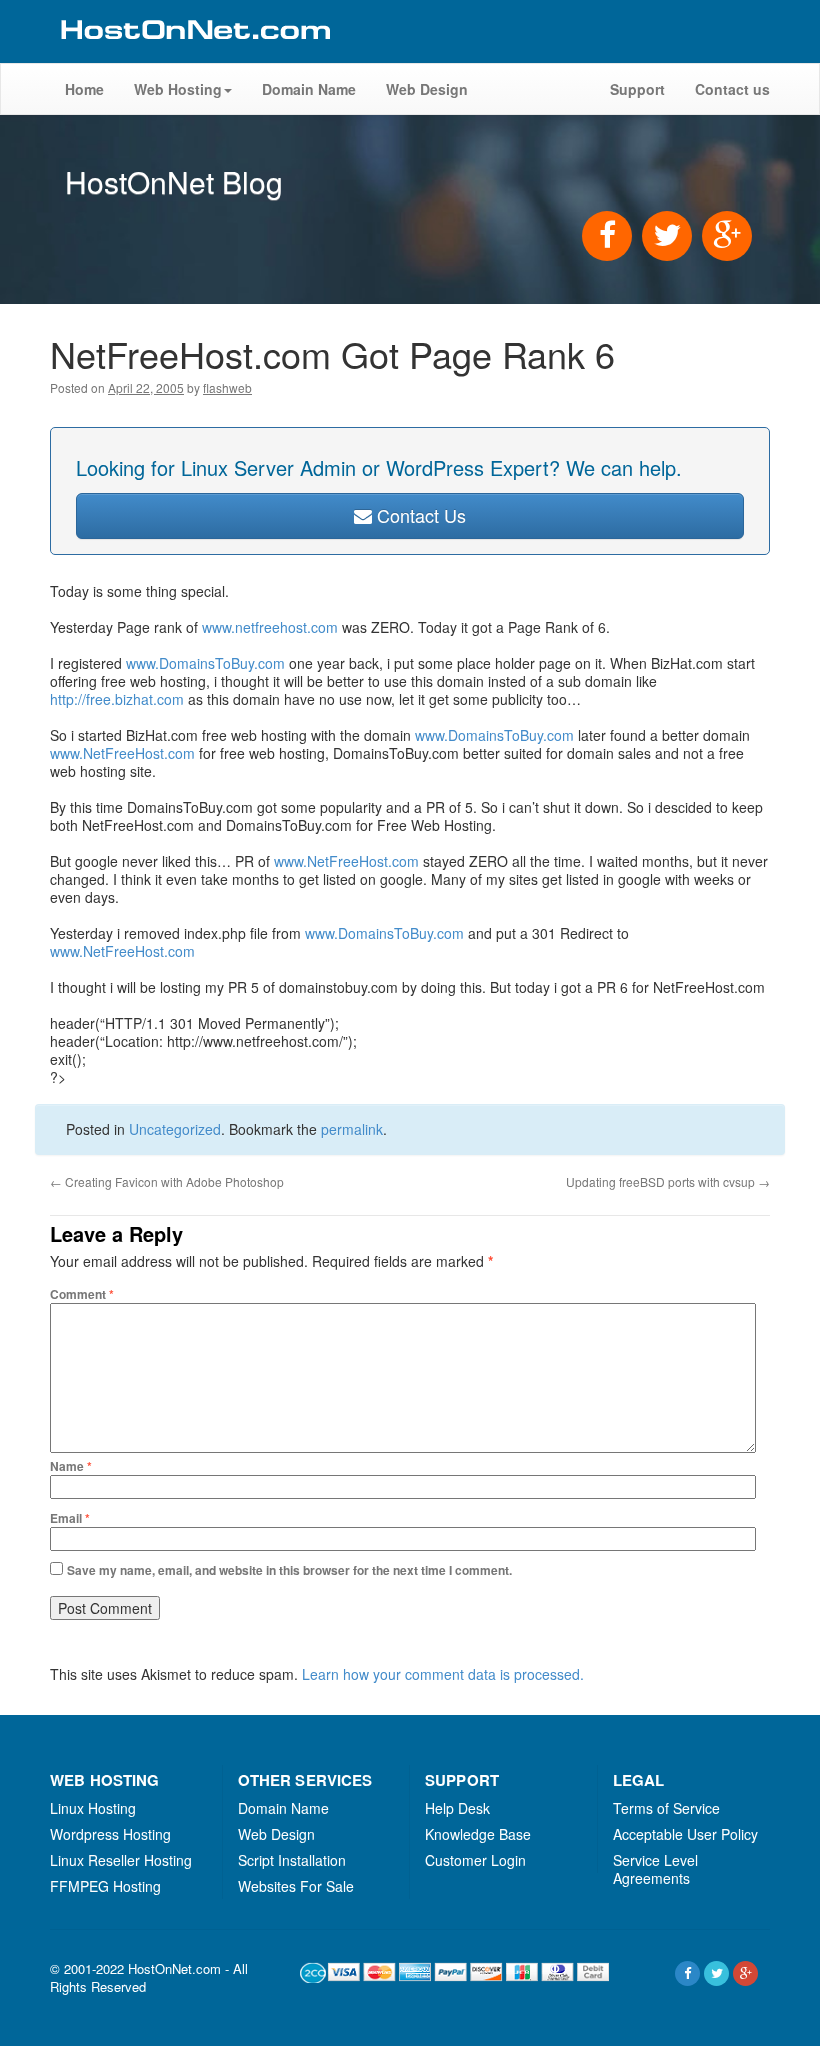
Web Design (427, 89)
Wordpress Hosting (110, 1834)
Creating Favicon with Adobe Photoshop (167, 1181)
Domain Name (309, 89)
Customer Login (475, 1860)
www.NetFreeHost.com (122, 753)
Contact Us (419, 515)
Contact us (732, 89)
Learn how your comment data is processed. (443, 1674)
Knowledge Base (478, 1834)
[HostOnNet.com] (194, 54)
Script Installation (292, 1860)
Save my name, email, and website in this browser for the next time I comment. (289, 1570)
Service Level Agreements (655, 1869)
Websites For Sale (296, 1886)
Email (70, 1518)
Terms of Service (666, 1808)
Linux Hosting (93, 1808)
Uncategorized (175, 1129)
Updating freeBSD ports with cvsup (668, 1181)
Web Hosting (178, 89)
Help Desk (457, 1808)
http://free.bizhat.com (117, 699)
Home (84, 89)
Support (637, 89)
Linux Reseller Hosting (121, 1860)
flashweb (227, 387)
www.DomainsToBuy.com (205, 663)
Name (71, 1466)
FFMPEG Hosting (105, 1886)
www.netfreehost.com (270, 627)
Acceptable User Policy (685, 1834)
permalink (352, 1129)
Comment (82, 1294)
